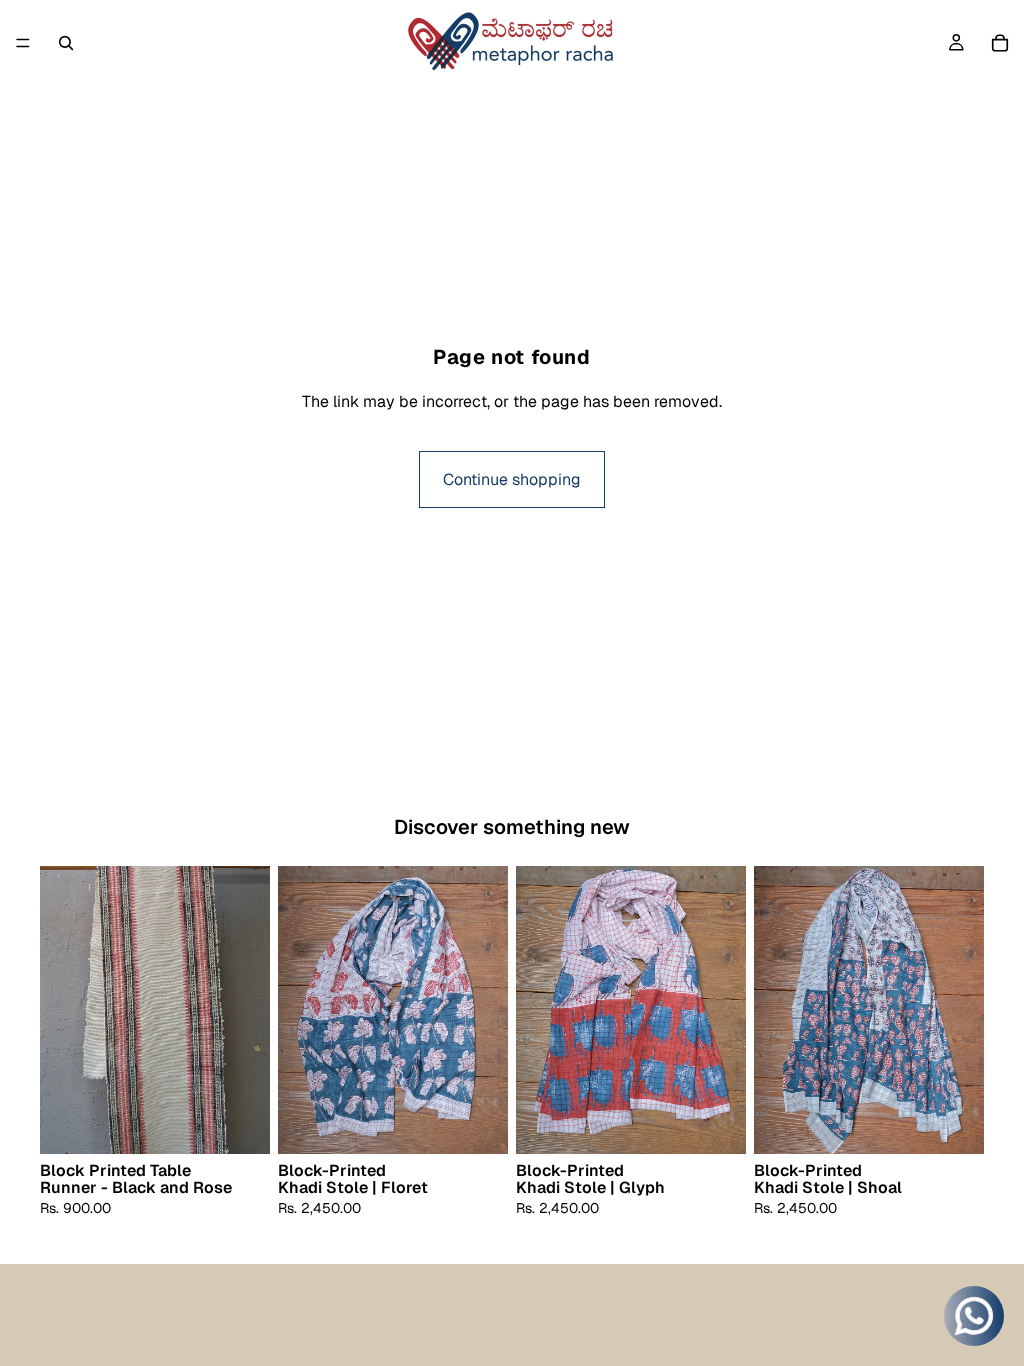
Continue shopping (512, 479)
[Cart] (1000, 43)
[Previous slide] (62, 1010)
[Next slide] (248, 1010)
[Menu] (23, 43)
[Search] (66, 43)
